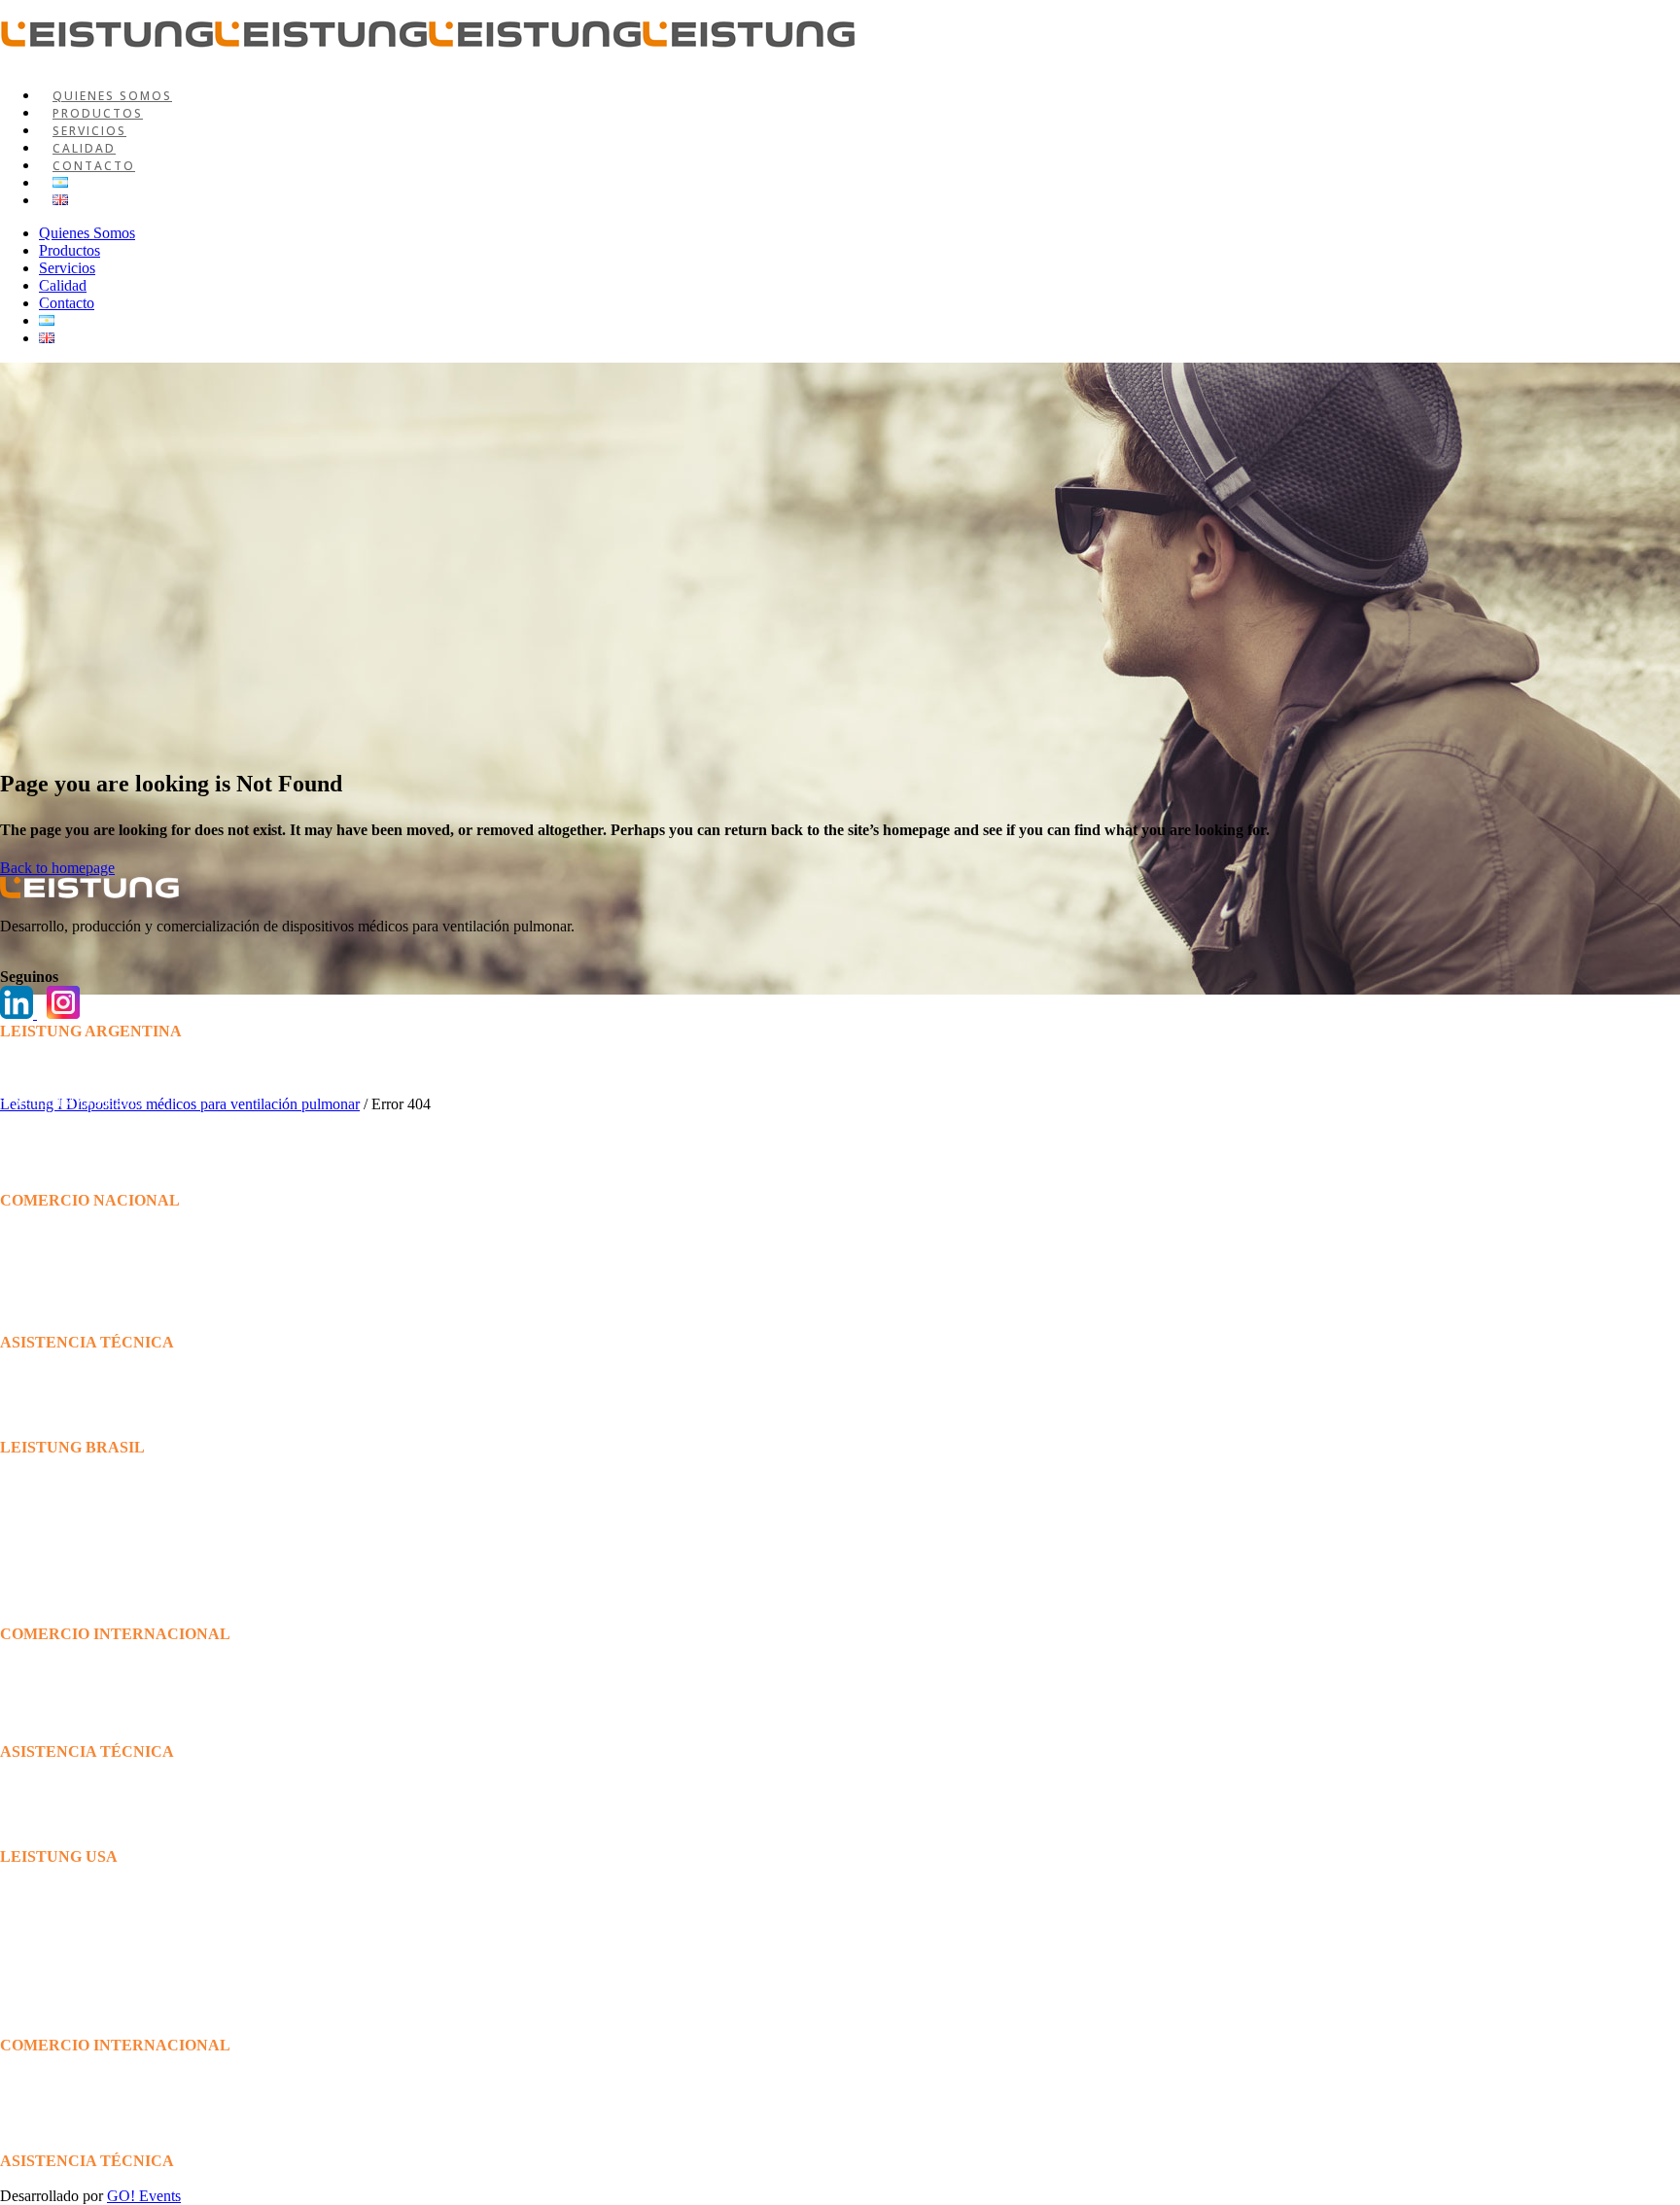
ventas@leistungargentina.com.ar (102, 1288)
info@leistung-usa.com (71, 1979)
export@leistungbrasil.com (82, 1651)
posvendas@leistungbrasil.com (95, 1839)
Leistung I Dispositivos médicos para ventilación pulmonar (180, 1104)
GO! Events (144, 2196)
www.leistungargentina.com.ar (94, 1154)
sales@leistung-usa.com (73, 2063)
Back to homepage (57, 868)
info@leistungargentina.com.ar (94, 1136)
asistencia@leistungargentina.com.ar (83, 1431)
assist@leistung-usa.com (75, 2178)
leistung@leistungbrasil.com (87, 1570)
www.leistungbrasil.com (74, 1587)
